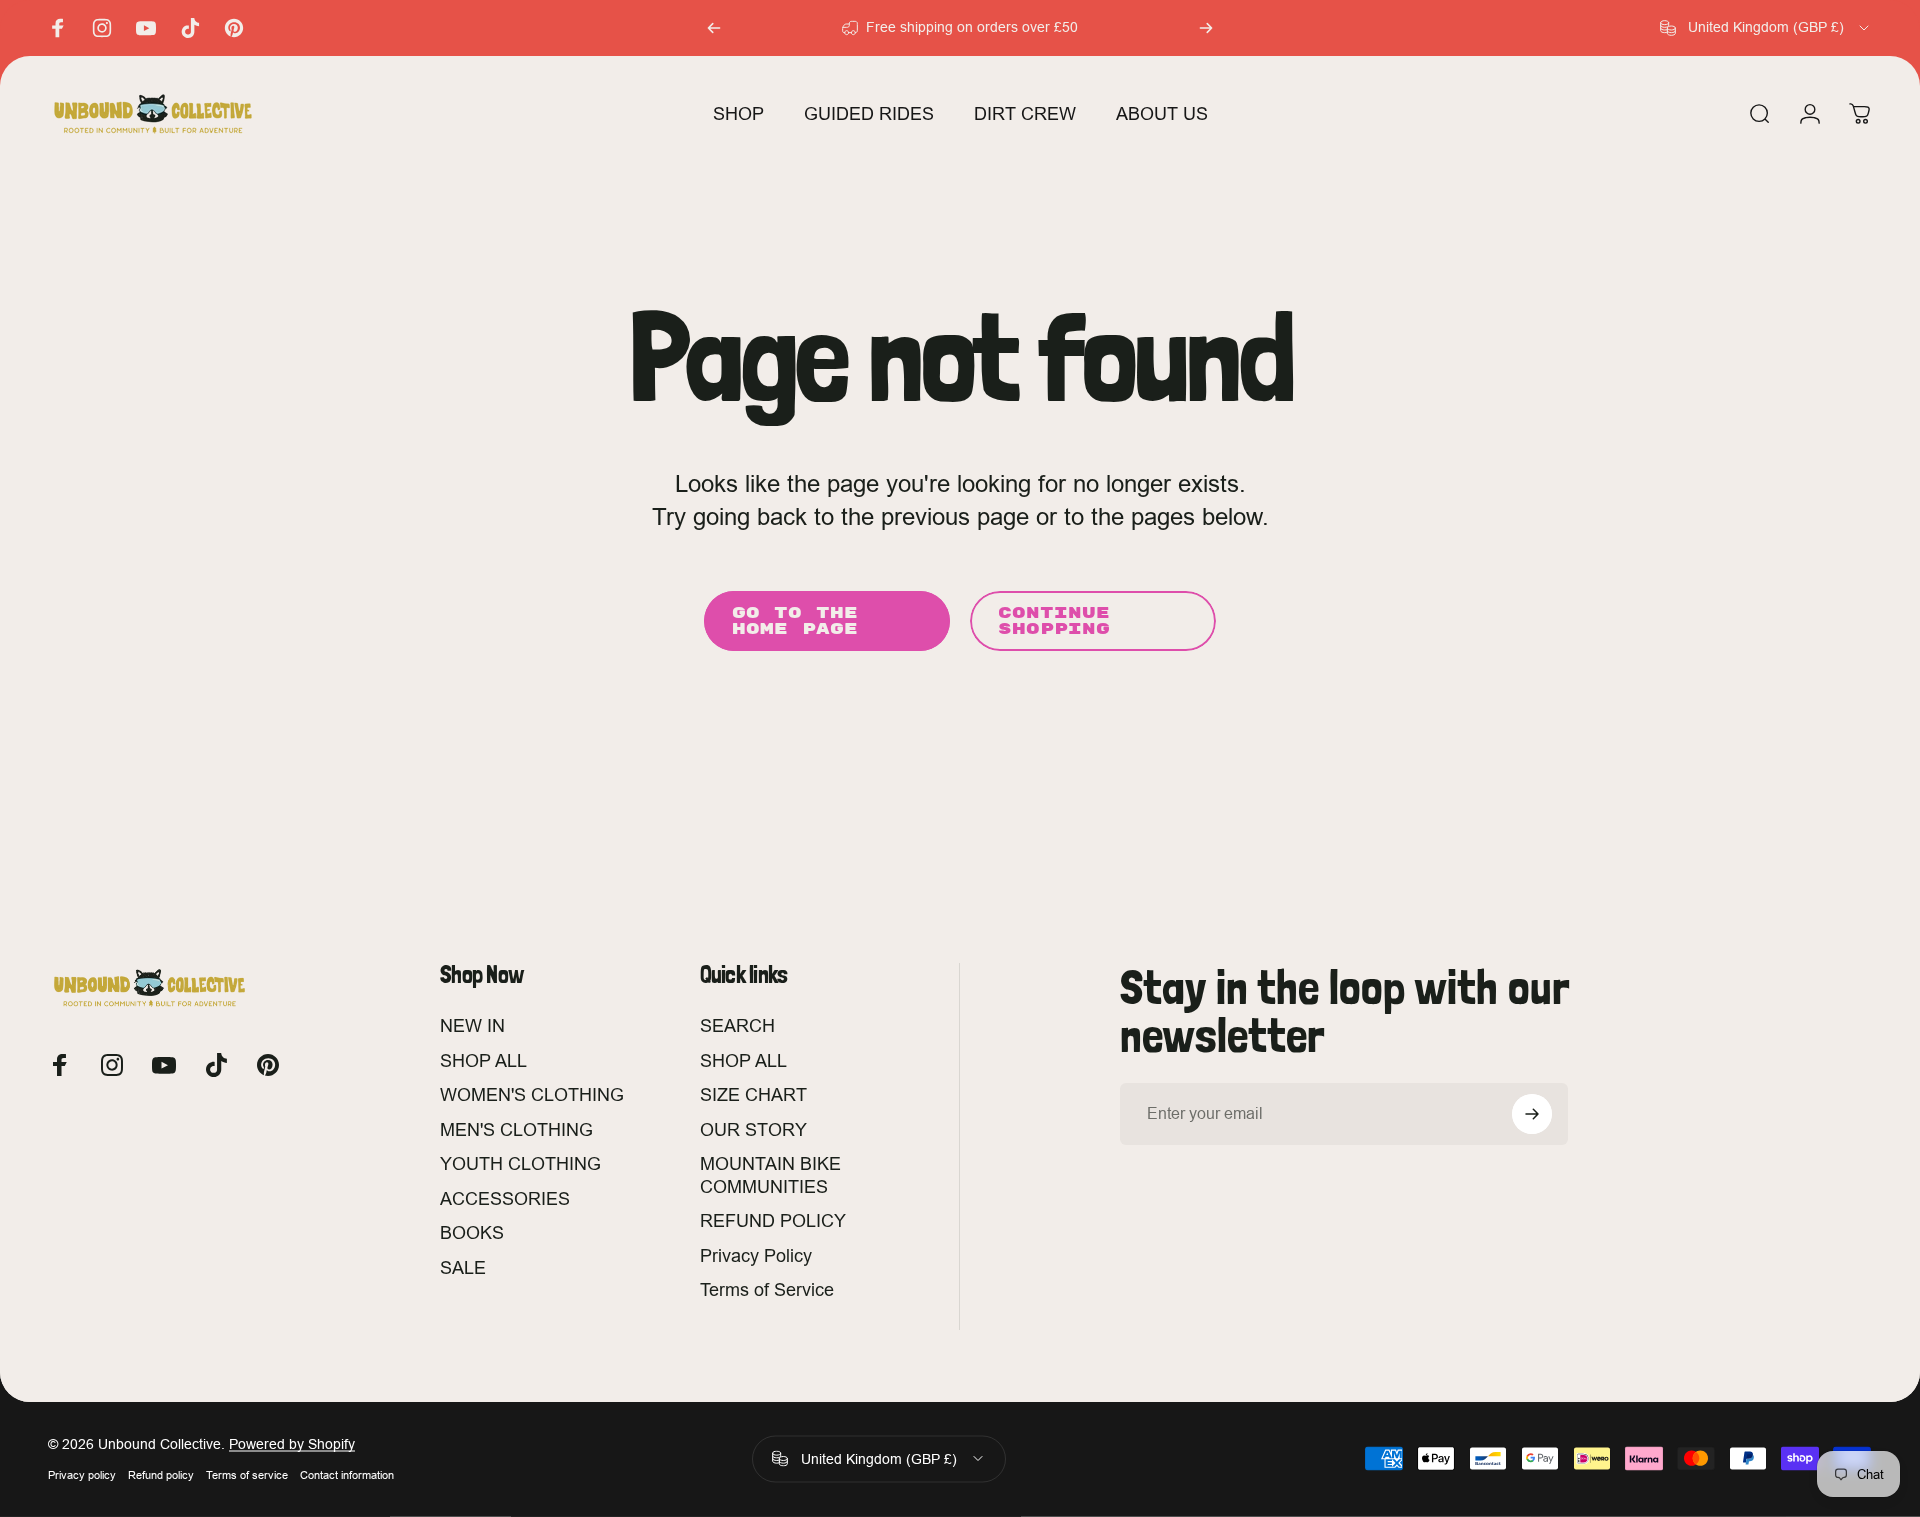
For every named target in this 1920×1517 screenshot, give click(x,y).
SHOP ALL (483, 1060)
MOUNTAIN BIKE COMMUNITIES (770, 1175)
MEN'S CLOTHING (516, 1129)
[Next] (1206, 28)
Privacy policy (82, 1475)
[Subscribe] (1532, 1114)
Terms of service (247, 1475)
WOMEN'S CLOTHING (532, 1094)
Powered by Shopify (292, 1444)
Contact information (347, 1475)
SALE (463, 1267)
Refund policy (161, 1475)
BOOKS (472, 1232)
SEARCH (737, 1025)
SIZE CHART (753, 1094)
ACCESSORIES (505, 1198)
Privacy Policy (756, 1255)
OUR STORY (753, 1129)
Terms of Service (767, 1289)
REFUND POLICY (773, 1220)
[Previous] (714, 28)
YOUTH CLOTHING (520, 1163)
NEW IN (472, 1025)
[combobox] (1766, 28)
